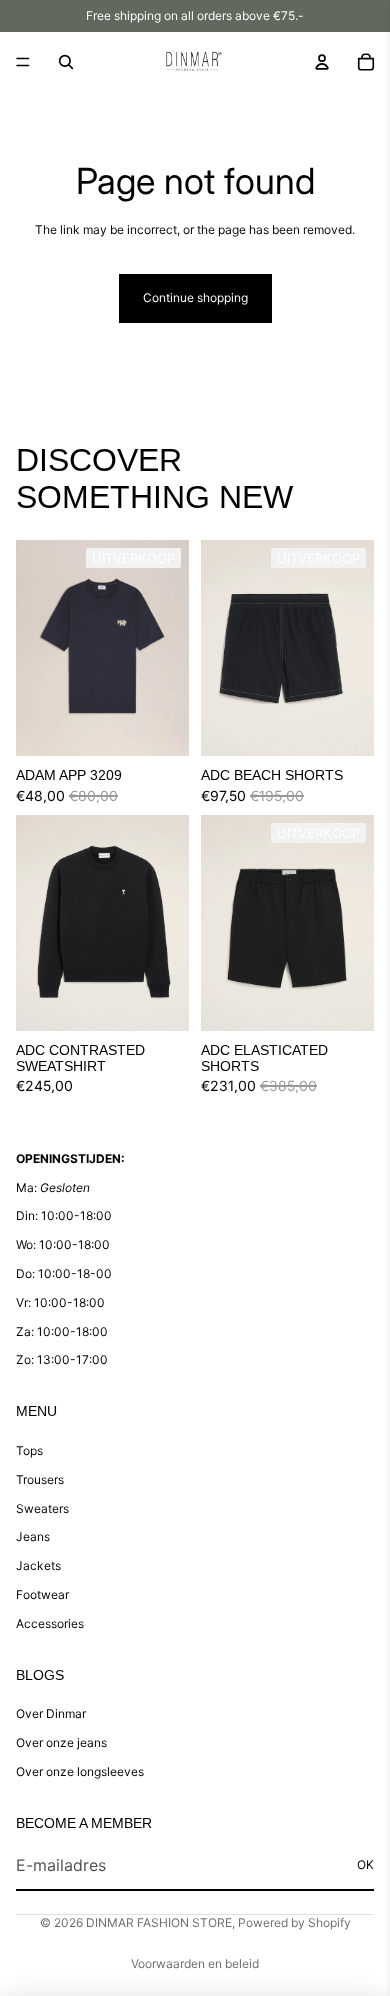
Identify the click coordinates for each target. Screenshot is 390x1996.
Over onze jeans (61, 1742)
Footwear (42, 1594)
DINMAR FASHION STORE (159, 1922)
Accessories (50, 1623)
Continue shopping (195, 297)
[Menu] (23, 62)
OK (365, 1864)
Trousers (40, 1479)
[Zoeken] (66, 62)
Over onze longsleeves (80, 1771)
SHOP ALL (344, 506)
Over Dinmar (51, 1713)
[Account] (322, 62)
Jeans (33, 1536)
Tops (29, 1450)
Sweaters (42, 1508)
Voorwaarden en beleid (195, 1963)
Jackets (38, 1565)
